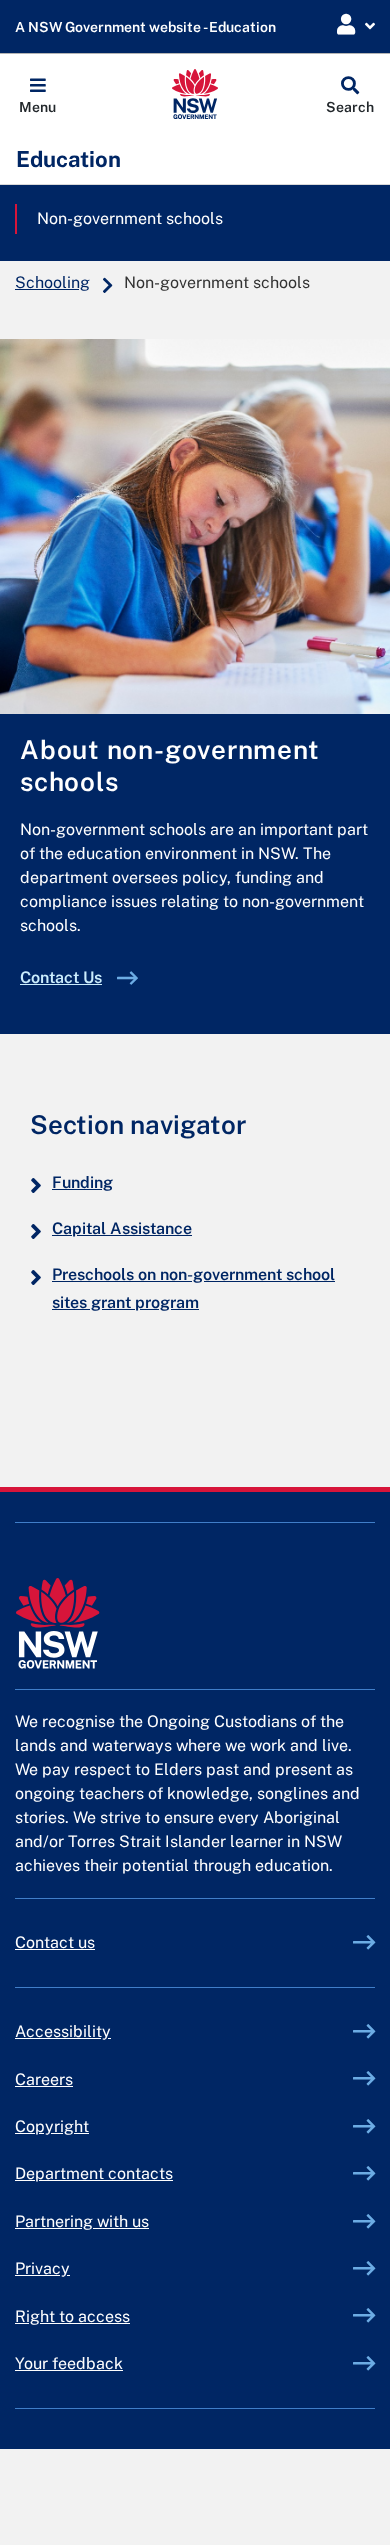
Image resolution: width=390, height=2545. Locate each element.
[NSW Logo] (195, 94)
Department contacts (94, 2173)
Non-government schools (130, 218)
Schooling (52, 282)
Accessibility (63, 2031)
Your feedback (69, 2363)
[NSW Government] (195, 1623)
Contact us (55, 1942)
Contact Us (61, 977)
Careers (44, 2079)
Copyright (52, 2126)
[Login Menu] (356, 25)
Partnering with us (82, 2221)
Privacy (42, 2268)
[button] (37, 94)
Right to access (72, 2316)
